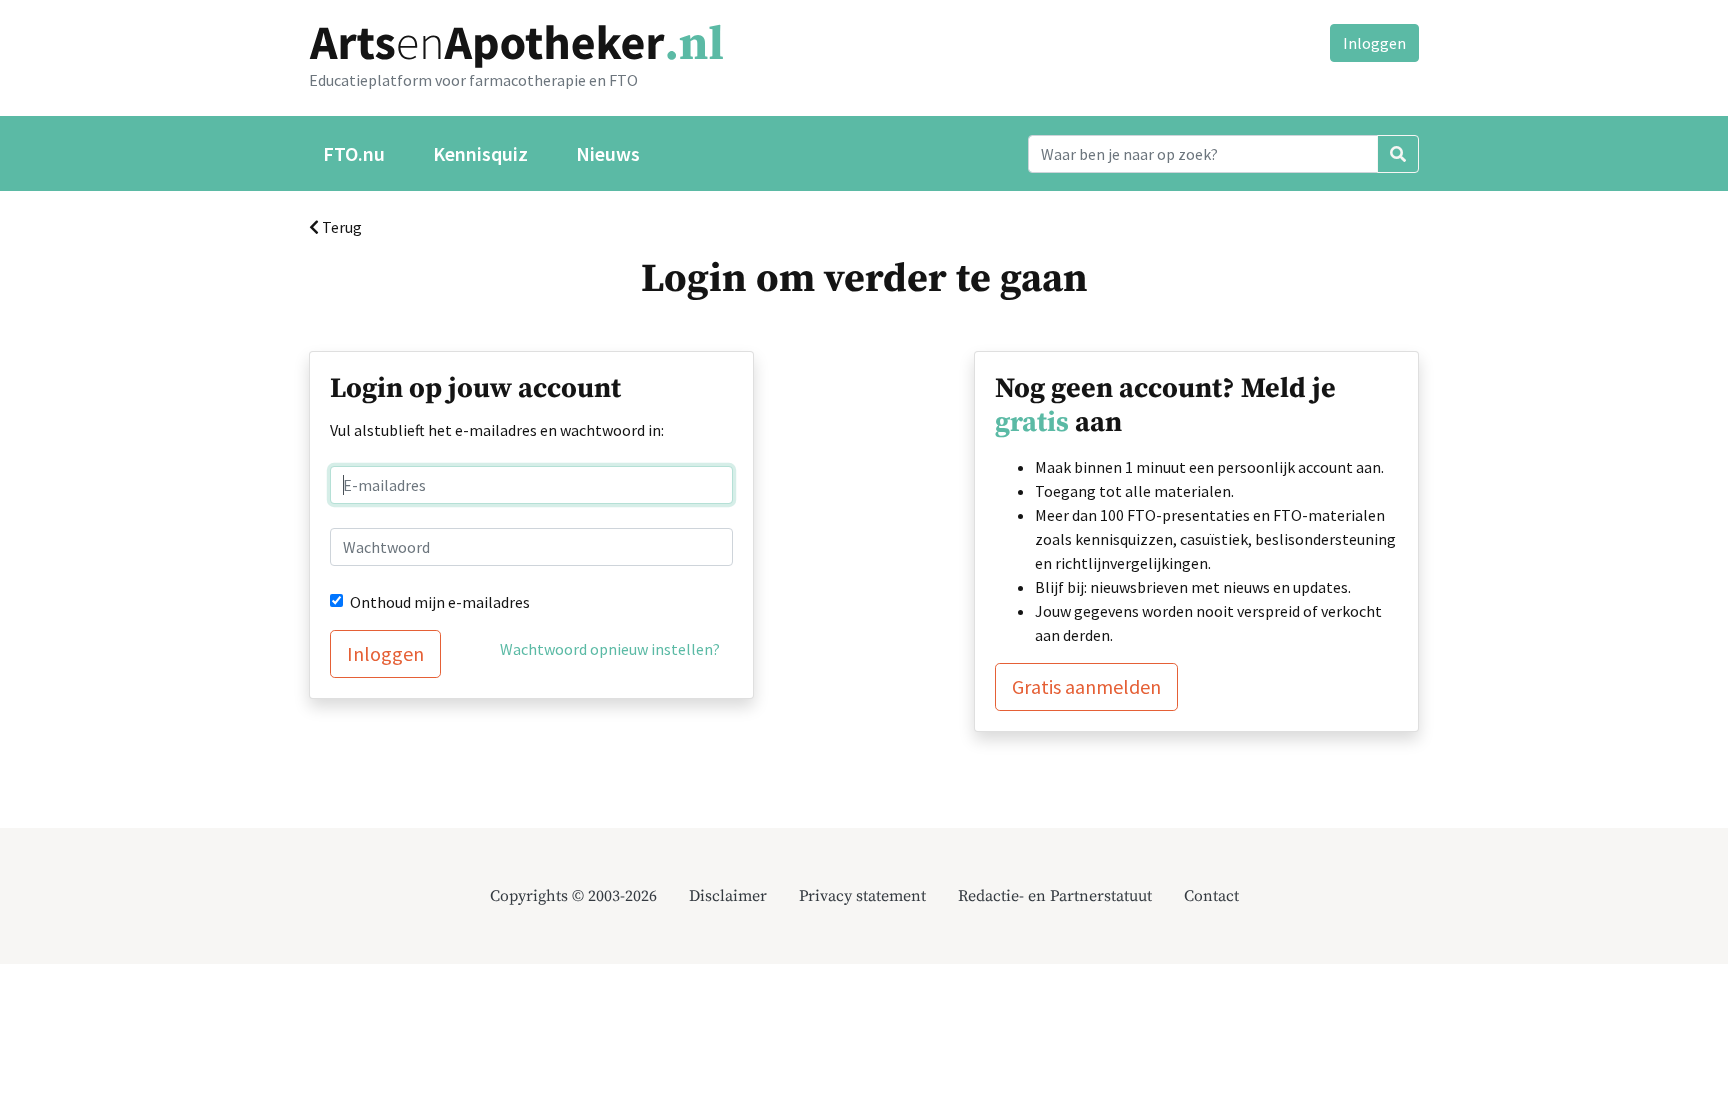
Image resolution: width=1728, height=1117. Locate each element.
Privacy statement (862, 896)
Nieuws (608, 153)
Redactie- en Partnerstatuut (1055, 896)
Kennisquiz (480, 153)
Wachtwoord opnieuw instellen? (610, 649)
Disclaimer (728, 896)
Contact (1211, 896)
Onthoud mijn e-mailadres (440, 602)
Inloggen (1374, 43)
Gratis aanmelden (1086, 686)
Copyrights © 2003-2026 (573, 896)
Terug (340, 227)
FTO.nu (354, 153)
